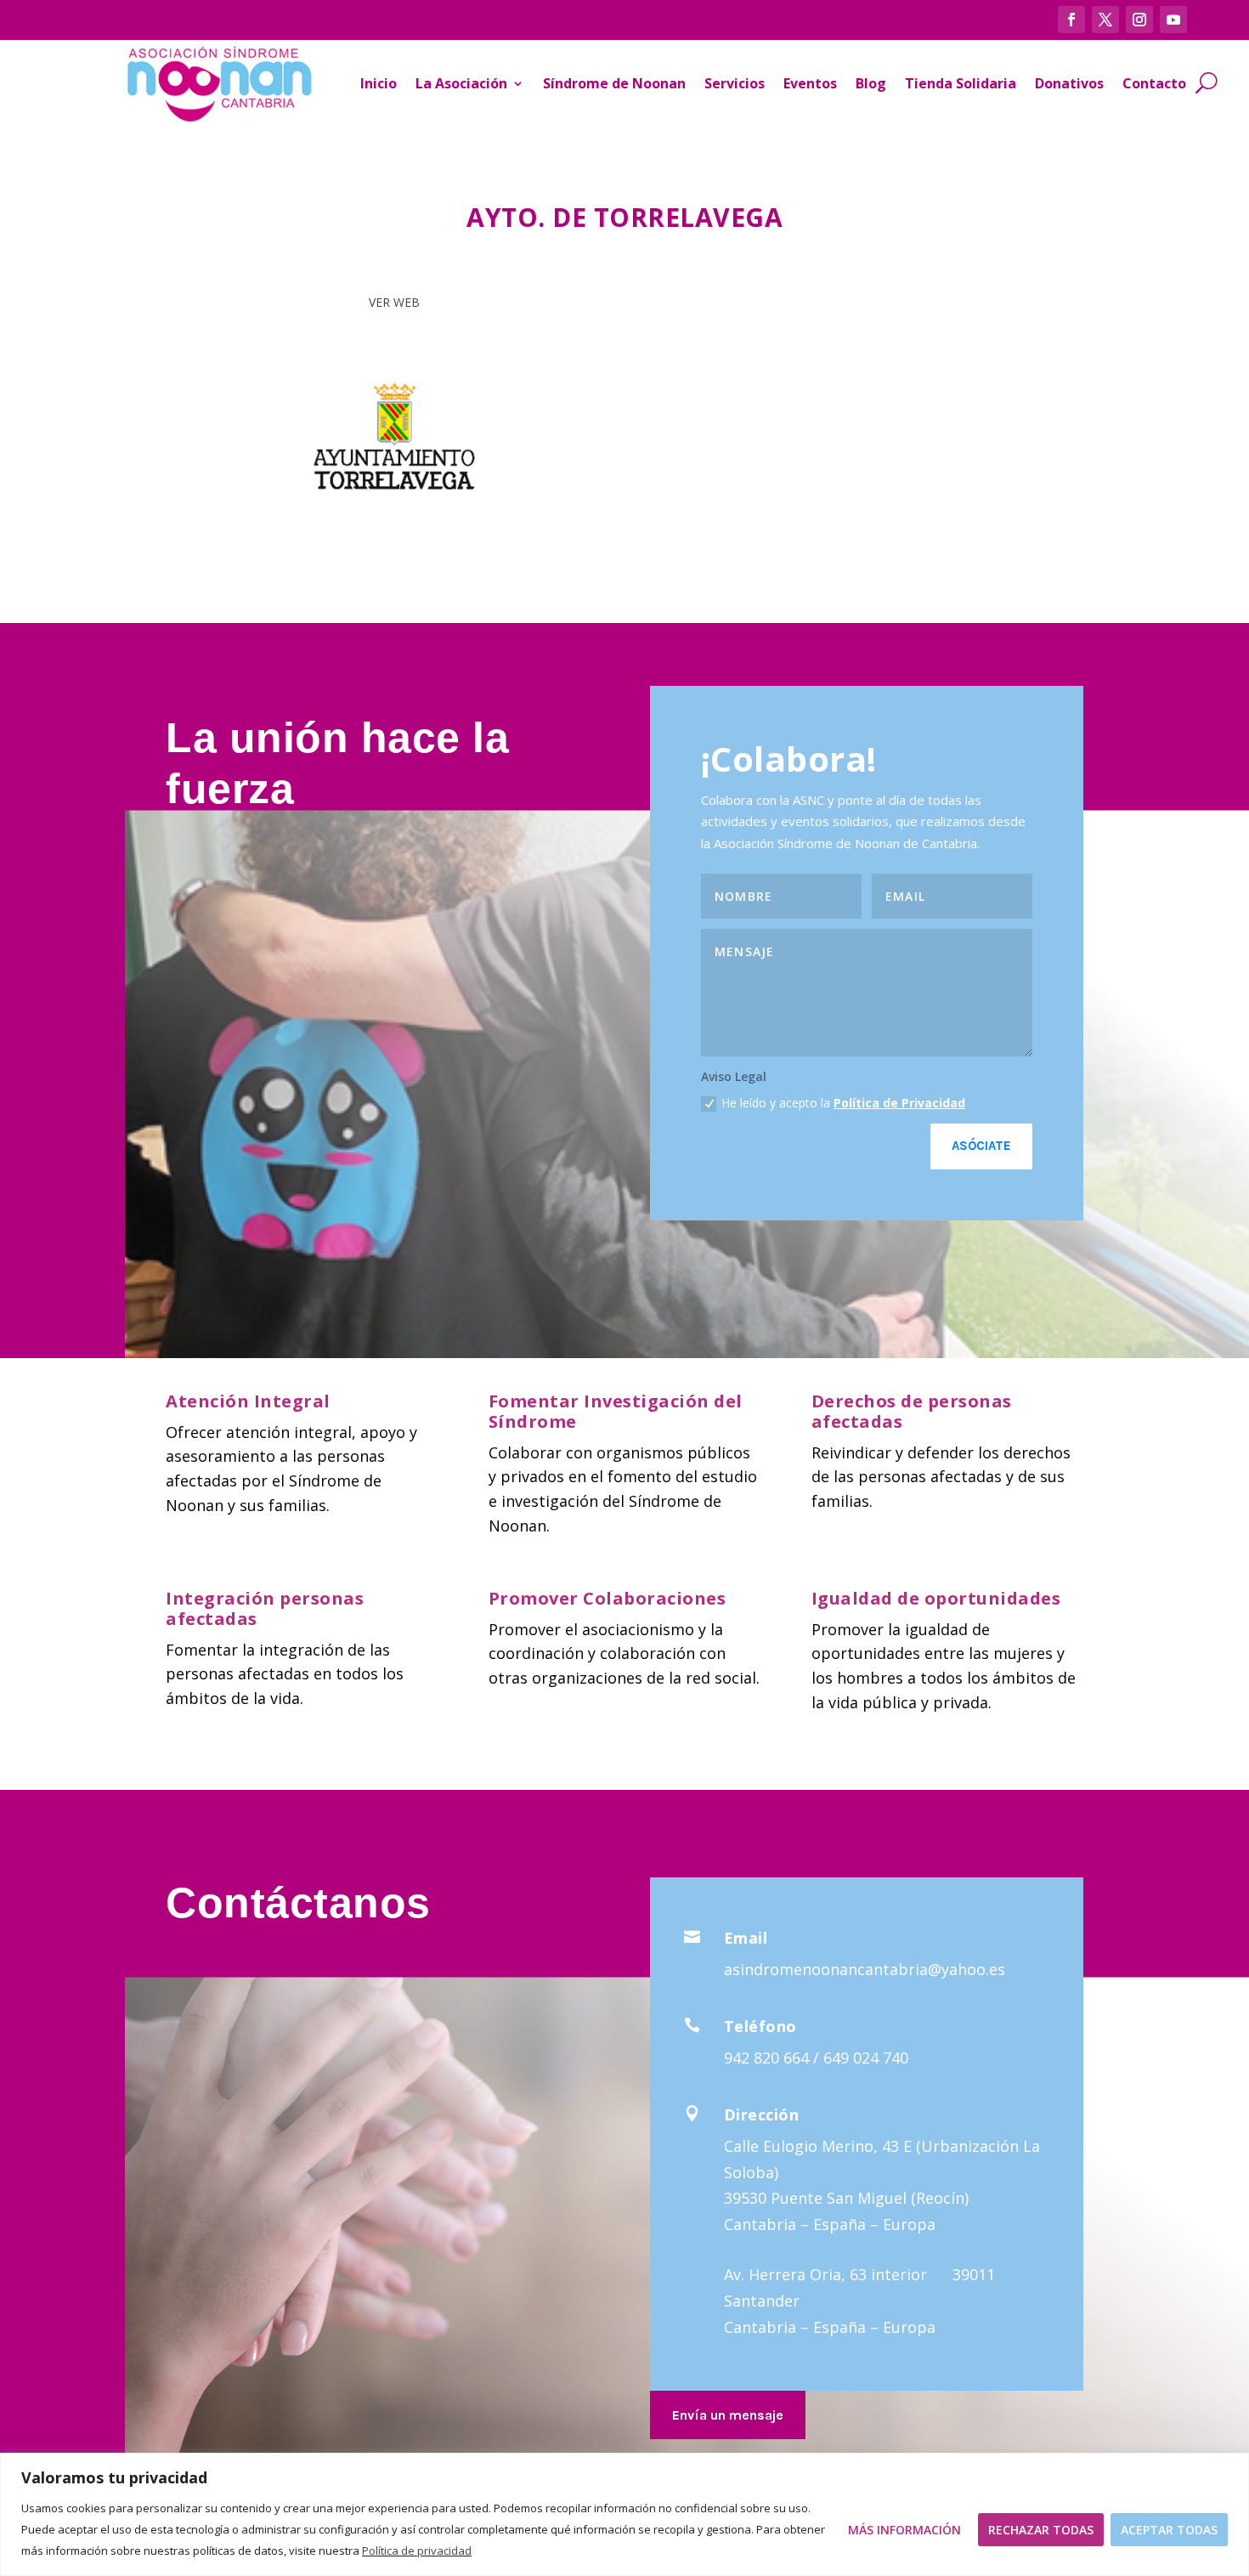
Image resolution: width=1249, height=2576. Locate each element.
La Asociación (461, 83)
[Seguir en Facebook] (1071, 20)
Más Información (904, 2530)
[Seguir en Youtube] (1173, 20)
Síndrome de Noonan (614, 83)
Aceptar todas (1169, 2530)
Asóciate (981, 1146)
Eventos (810, 83)
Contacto (1154, 83)
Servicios (735, 83)
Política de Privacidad (899, 1103)
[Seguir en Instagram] (1139, 20)
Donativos (1069, 83)
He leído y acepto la (843, 1103)
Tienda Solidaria (961, 83)
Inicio (379, 83)
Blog (871, 83)
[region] (624, 2514)
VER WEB (394, 302)
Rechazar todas (1041, 2530)
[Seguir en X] (1105, 20)
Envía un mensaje (728, 2415)
